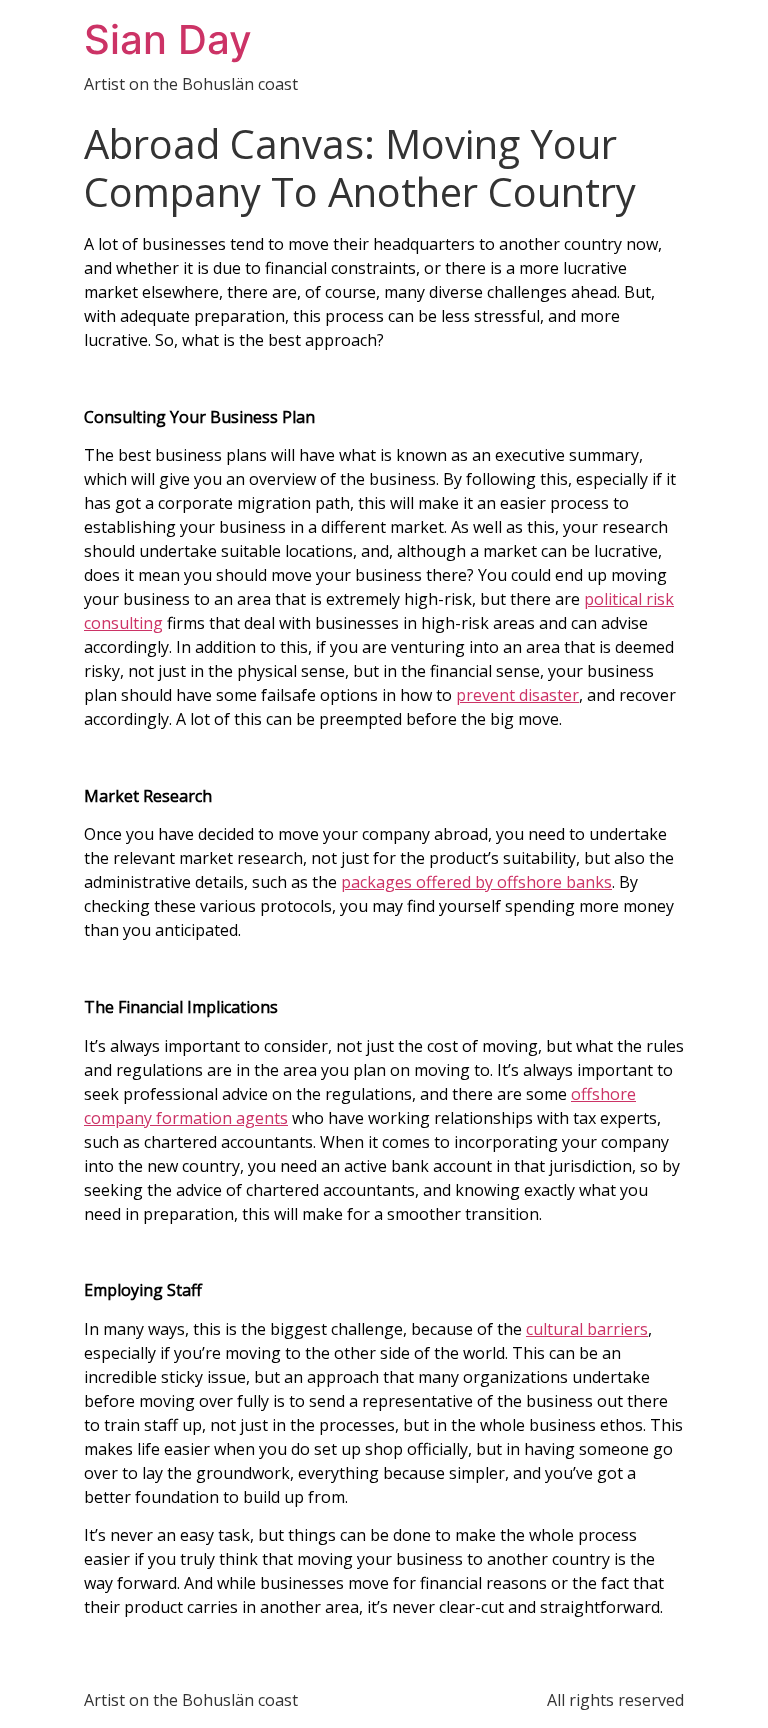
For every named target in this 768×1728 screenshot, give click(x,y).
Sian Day (168, 39)
